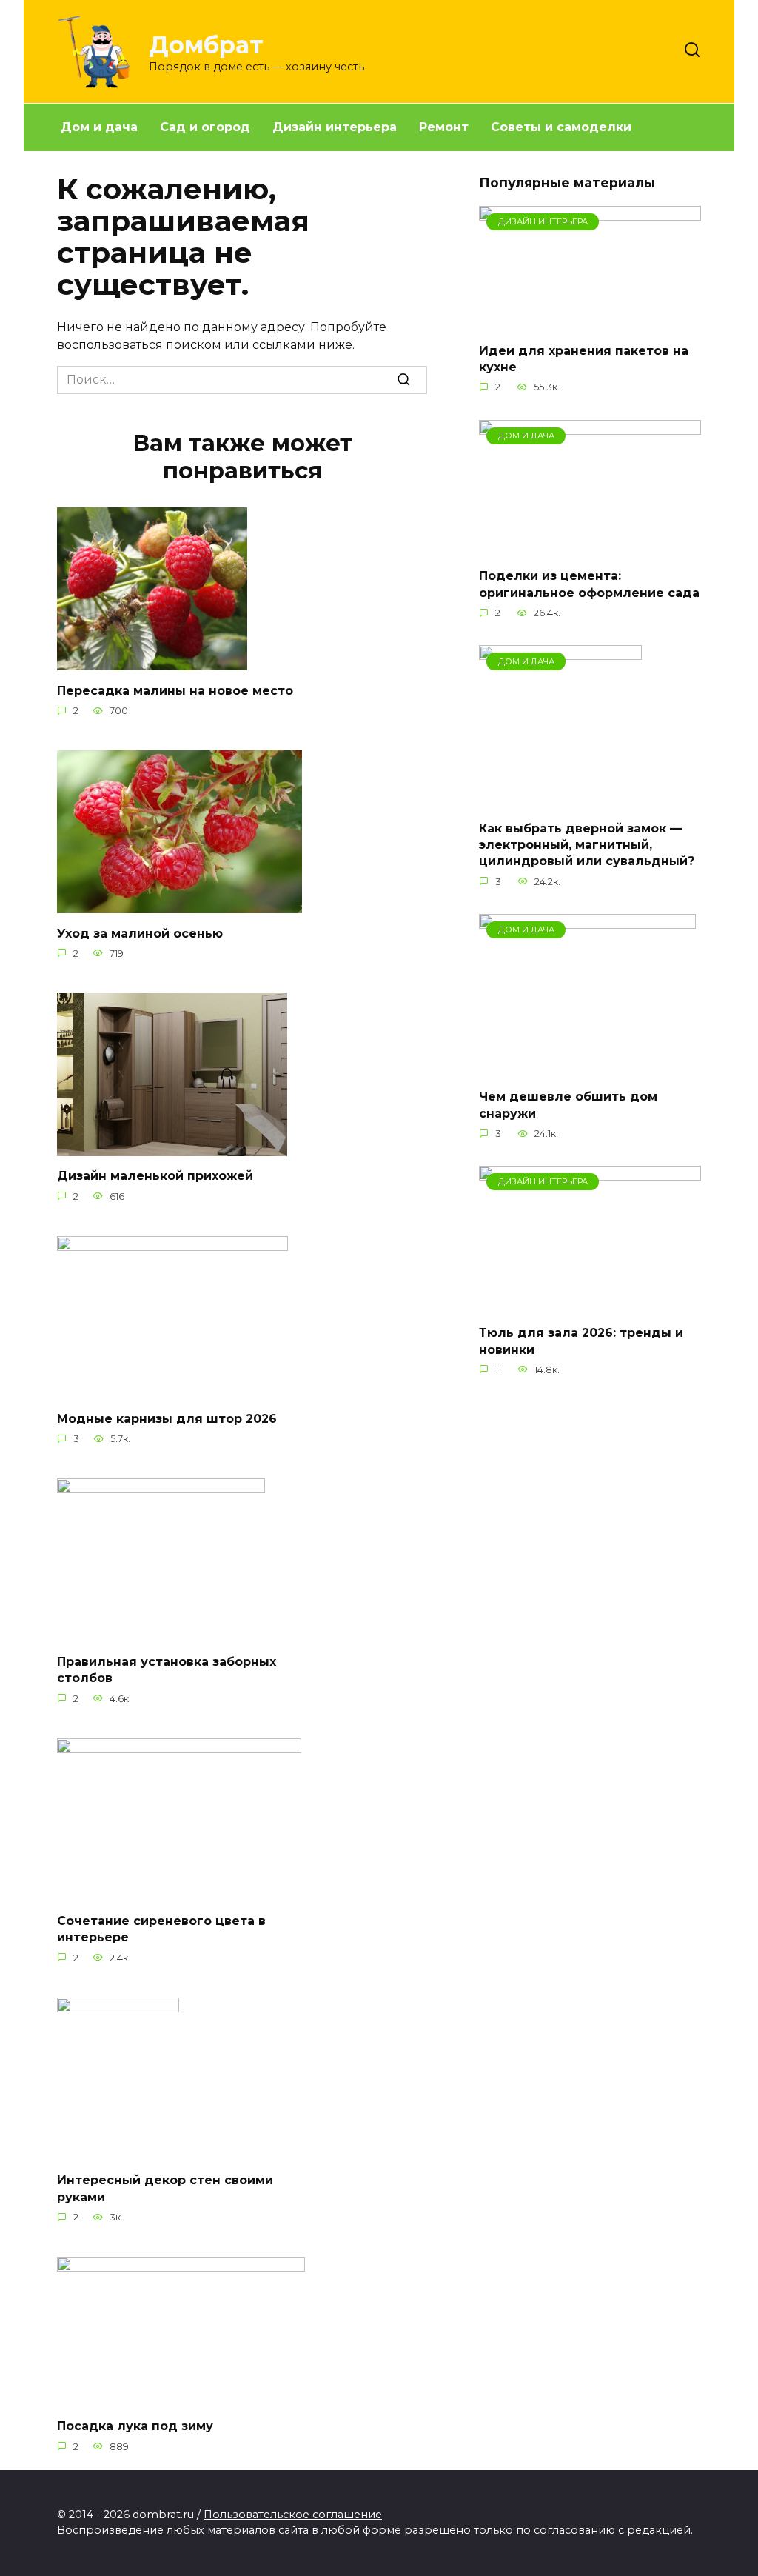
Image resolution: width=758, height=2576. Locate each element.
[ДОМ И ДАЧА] (590, 547)
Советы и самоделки (561, 127)
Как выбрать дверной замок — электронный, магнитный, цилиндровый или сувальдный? (587, 844)
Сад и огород (205, 127)
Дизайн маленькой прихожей (155, 1176)
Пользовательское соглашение (293, 2515)
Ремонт (444, 127)
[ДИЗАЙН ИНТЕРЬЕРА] (590, 321)
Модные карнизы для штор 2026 (167, 1419)
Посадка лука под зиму (135, 2426)
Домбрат (206, 45)
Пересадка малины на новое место (175, 690)
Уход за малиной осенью (140, 933)
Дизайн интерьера (335, 127)
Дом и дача (99, 127)
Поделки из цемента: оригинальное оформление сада (589, 584)
